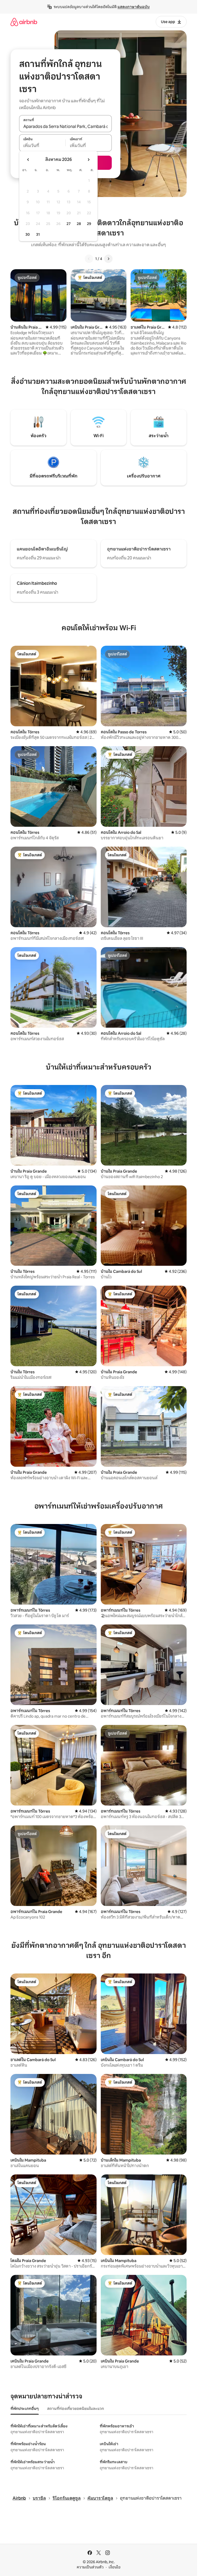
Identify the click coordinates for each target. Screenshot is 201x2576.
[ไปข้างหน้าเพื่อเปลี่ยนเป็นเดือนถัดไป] (88, 160)
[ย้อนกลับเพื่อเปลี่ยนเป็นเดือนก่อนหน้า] (28, 160)
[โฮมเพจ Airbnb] (24, 22)
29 (89, 224)
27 (69, 224)
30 (28, 234)
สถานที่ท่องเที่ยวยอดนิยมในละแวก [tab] (76, 2409)
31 (38, 234)
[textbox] (42, 146)
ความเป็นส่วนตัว (90, 2567)
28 (79, 224)
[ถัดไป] (108, 259)
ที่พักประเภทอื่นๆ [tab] (25, 2409)
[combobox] (65, 126)
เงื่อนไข (115, 2567)
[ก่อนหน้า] (89, 259)
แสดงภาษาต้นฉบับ (134, 7)
